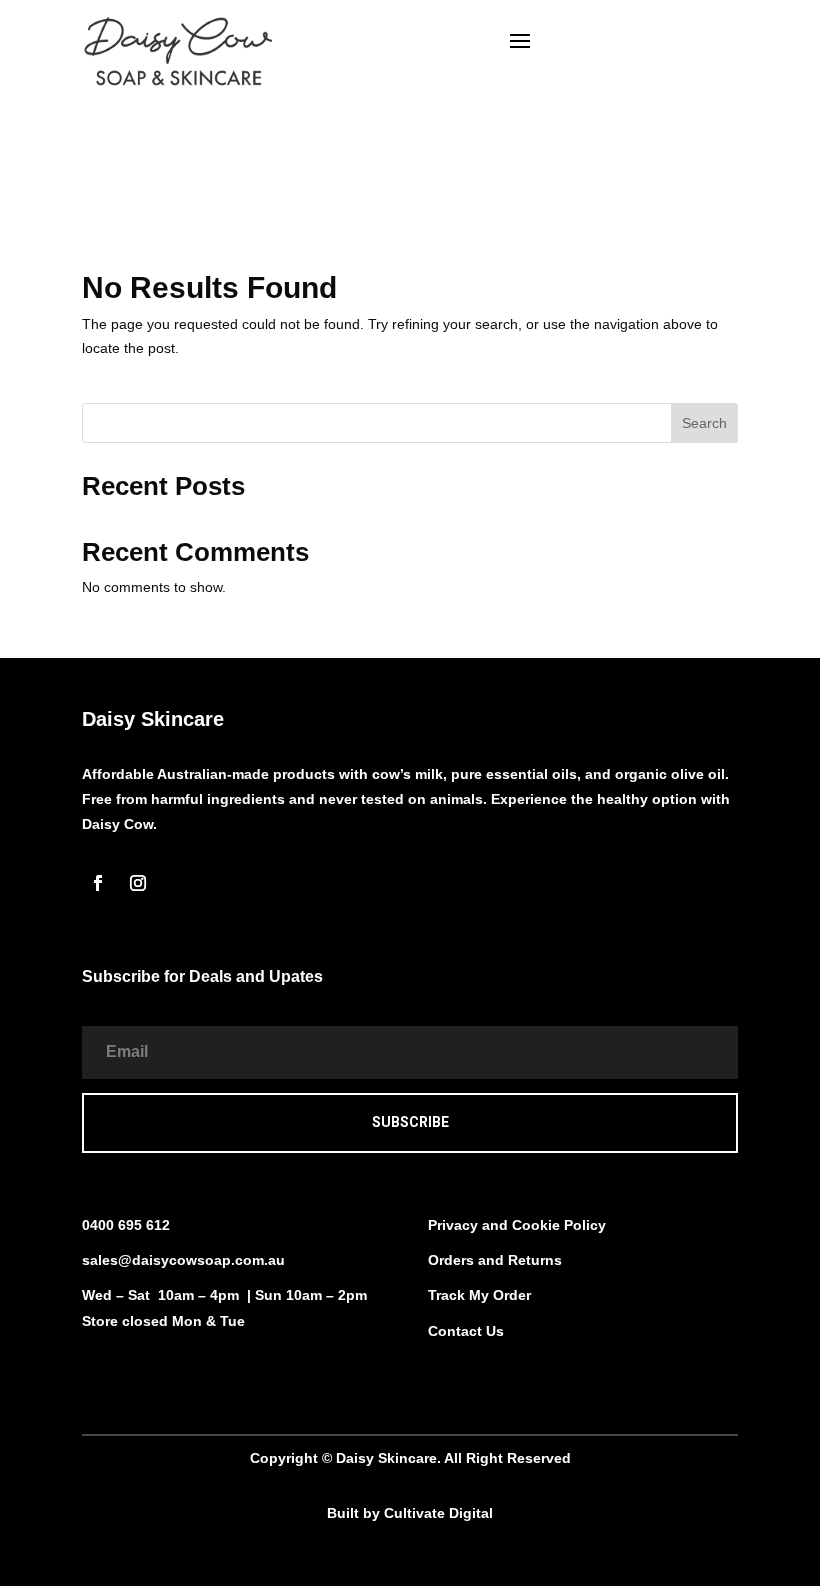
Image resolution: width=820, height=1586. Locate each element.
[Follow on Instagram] (138, 883)
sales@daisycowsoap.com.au (183, 1260)
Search (704, 423)
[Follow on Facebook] (98, 883)
